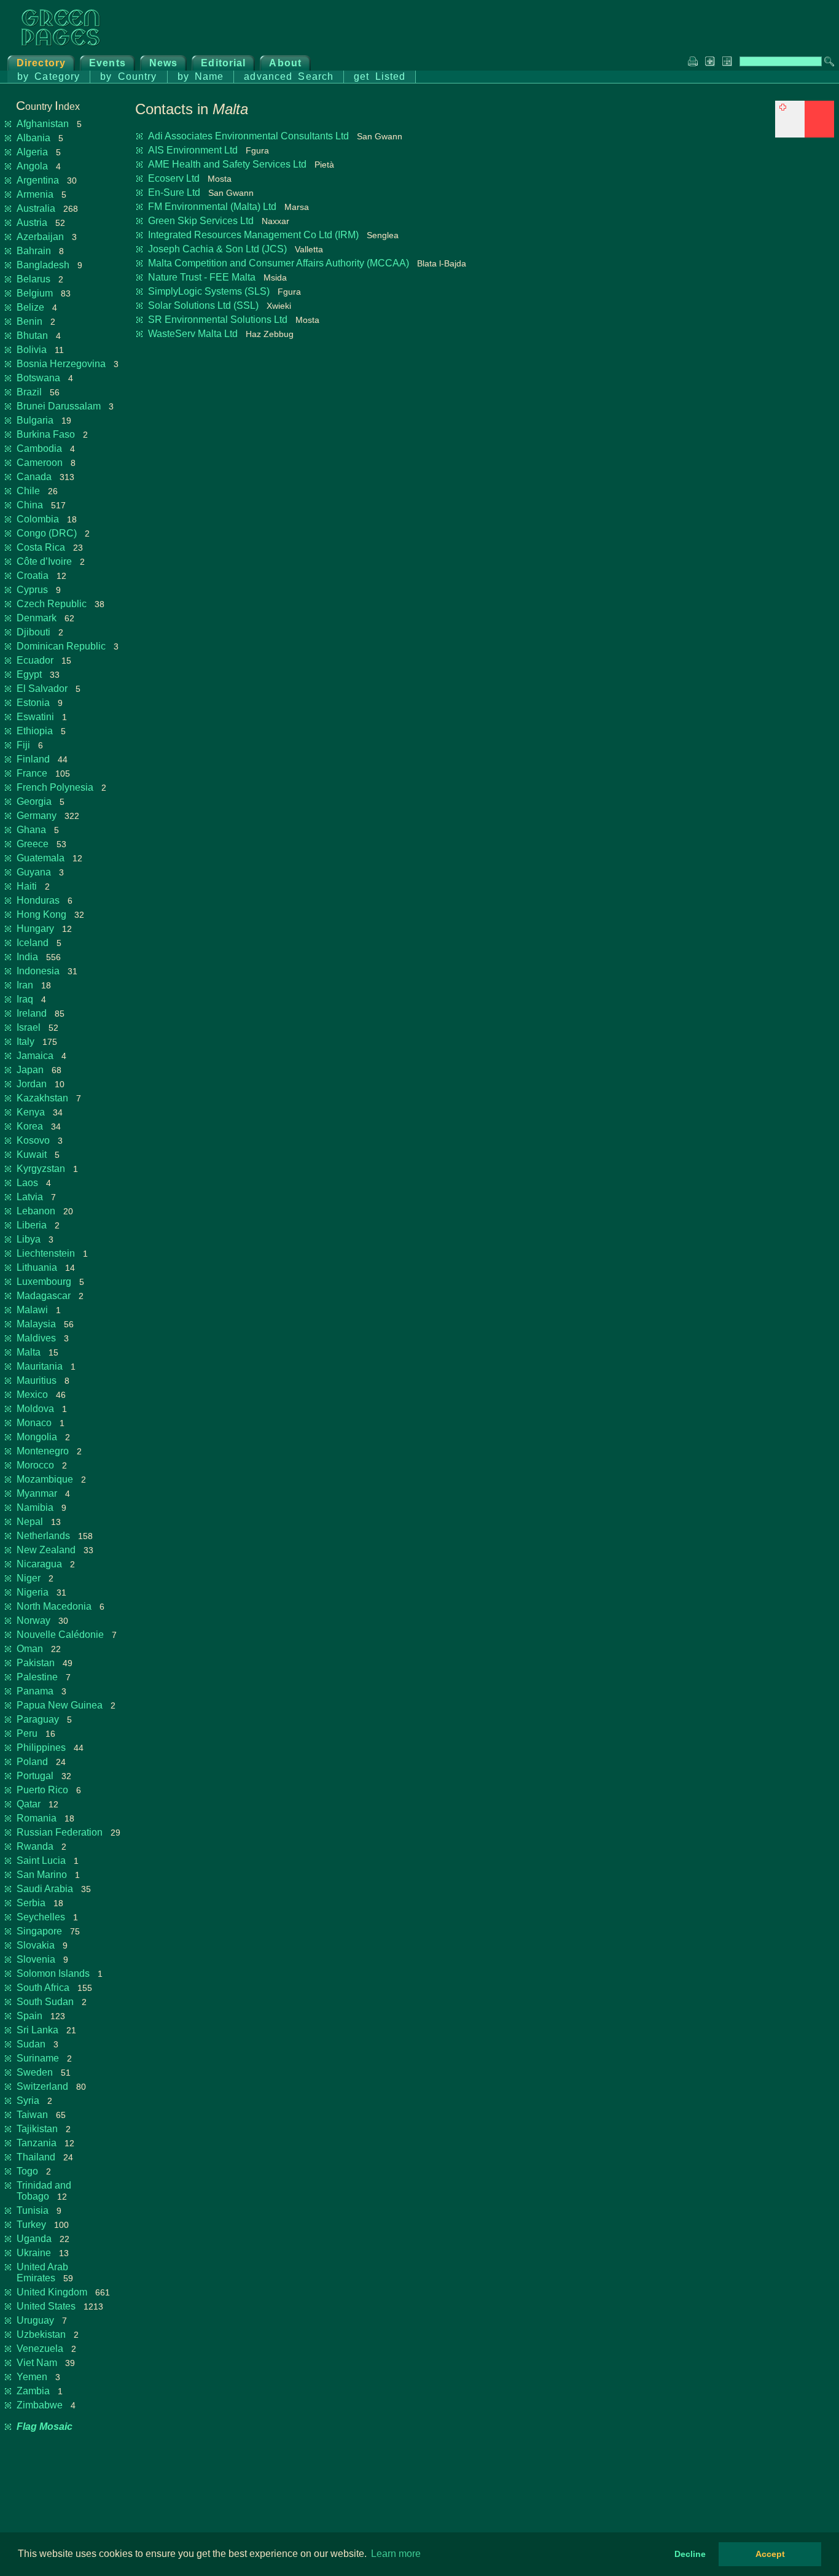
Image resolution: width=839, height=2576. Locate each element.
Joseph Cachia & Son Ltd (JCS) (217, 249)
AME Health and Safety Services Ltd (227, 164)
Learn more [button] (396, 2554)
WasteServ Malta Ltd (193, 334)
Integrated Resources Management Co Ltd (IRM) (253, 235)
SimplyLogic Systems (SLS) (209, 291)
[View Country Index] (805, 134)
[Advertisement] (742, 227)
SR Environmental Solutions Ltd (218, 320)
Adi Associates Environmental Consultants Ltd (248, 136)
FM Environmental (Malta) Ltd (212, 207)
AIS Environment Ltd (193, 150)
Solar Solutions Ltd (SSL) (203, 305)
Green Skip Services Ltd (201, 221)
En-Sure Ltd (174, 192)
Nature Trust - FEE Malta (202, 277)
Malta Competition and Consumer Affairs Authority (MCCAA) (279, 263)
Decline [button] (690, 2554)
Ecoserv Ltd (174, 178)
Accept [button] (770, 2554)
